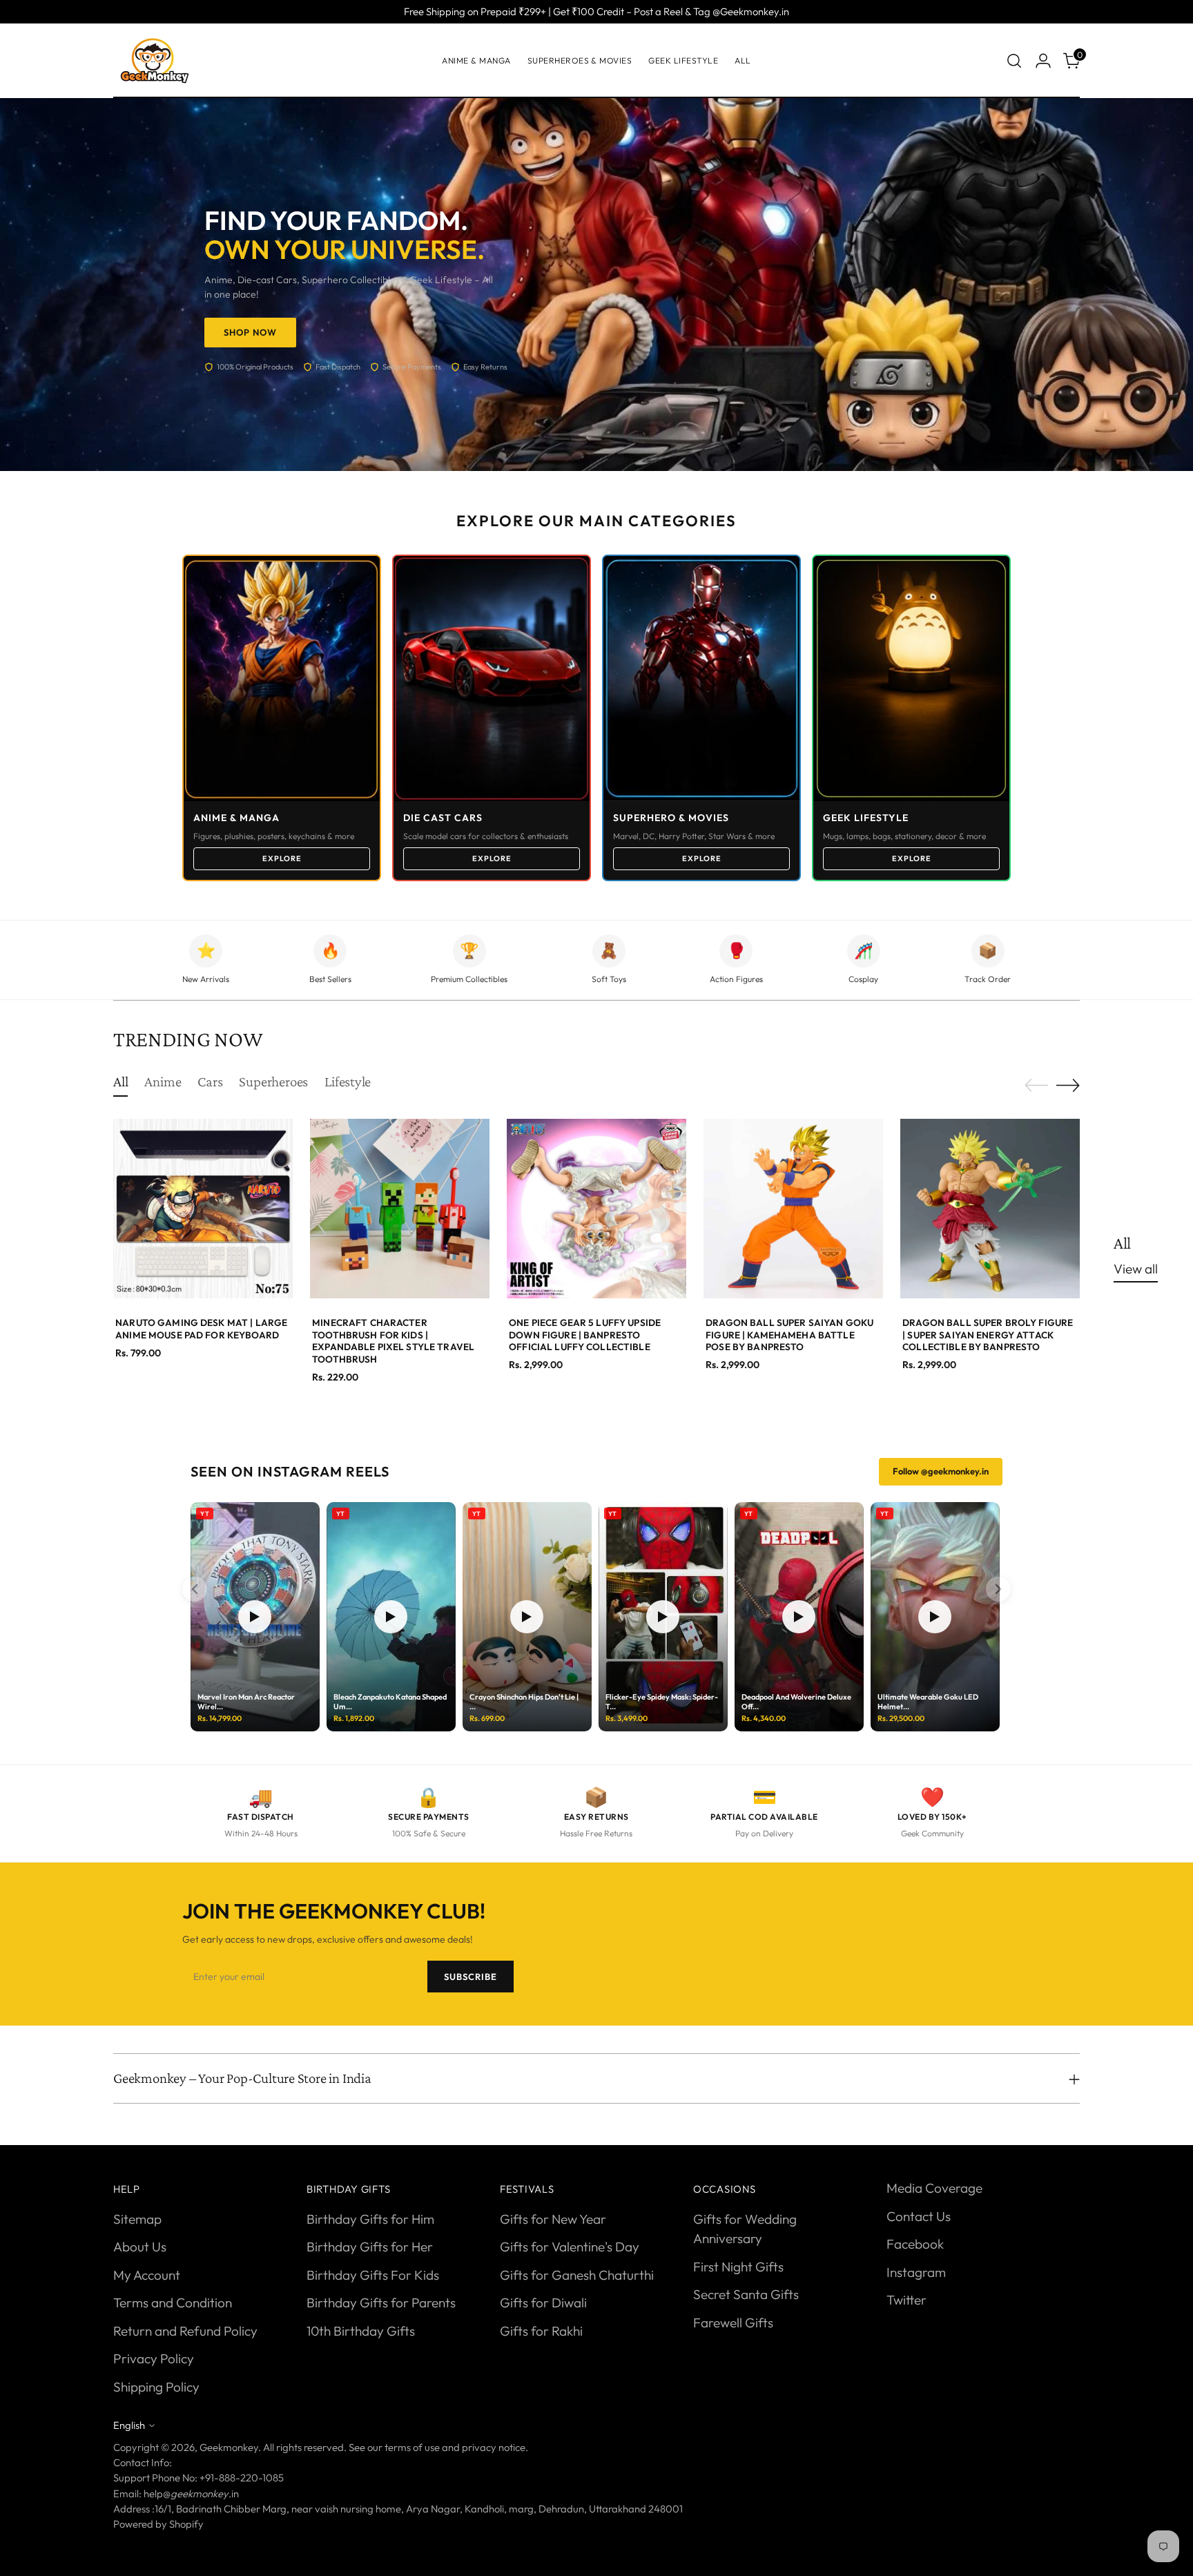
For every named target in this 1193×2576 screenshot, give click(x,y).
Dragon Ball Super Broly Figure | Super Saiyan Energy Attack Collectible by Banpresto (988, 1335)
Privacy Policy (154, 2358)
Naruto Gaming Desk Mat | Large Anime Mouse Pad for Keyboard (201, 1329)
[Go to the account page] (1043, 61)
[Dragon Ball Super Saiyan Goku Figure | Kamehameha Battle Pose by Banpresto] (793, 1209)
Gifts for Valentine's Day (570, 2247)
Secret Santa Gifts (746, 2294)
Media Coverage (934, 2188)
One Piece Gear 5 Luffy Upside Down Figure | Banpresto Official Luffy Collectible (585, 1335)
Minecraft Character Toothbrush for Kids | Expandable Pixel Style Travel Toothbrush (393, 1341)
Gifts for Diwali (543, 2303)
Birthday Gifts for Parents (381, 2303)
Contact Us (919, 2216)
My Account (147, 2275)
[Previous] (195, 1589)
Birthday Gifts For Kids (373, 2275)
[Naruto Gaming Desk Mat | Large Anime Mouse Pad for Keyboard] (203, 1209)
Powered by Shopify (158, 2524)
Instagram (916, 2272)
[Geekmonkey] (155, 61)
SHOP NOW (250, 332)
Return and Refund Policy (185, 2331)
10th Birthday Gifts (361, 2331)
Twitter (906, 2300)
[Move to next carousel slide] (1068, 1085)
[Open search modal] (1014, 61)
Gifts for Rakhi (541, 2331)
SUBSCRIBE (471, 1977)
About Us (140, 2247)
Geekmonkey (229, 2447)
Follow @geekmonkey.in (941, 1471)
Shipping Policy (156, 2387)
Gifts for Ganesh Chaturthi (577, 2275)
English (129, 2425)
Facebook (915, 2244)
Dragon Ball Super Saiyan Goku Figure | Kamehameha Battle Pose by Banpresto (789, 1335)
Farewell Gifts (733, 2323)
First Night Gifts (738, 2267)
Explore (282, 858)
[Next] (998, 1589)
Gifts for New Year (553, 2219)
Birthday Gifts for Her (370, 2247)
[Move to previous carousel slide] (1036, 1086)
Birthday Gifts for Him (370, 2219)
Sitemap (137, 2219)
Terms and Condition (173, 2303)
